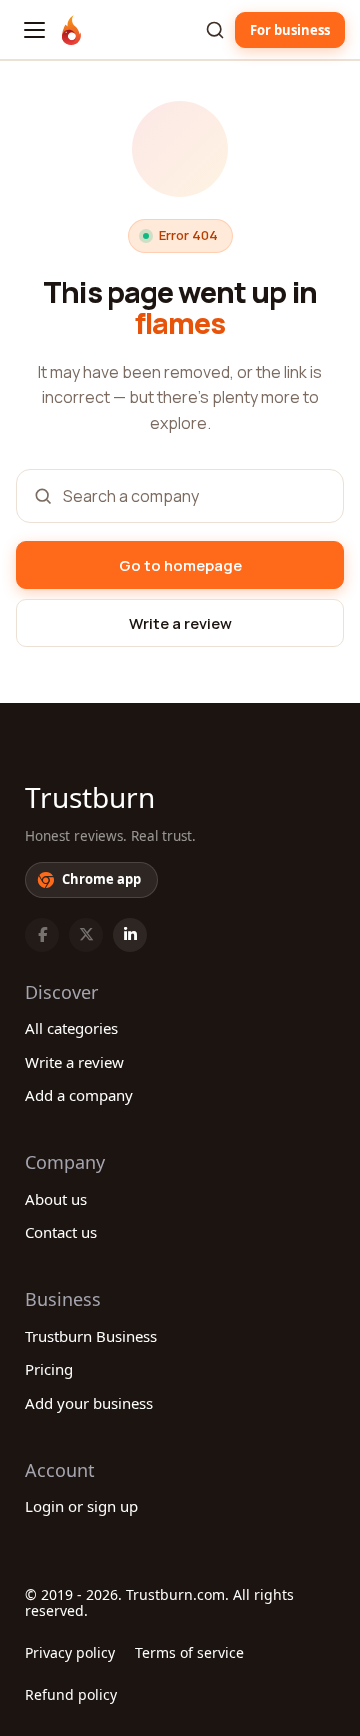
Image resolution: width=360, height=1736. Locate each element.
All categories (71, 1028)
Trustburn (90, 797)
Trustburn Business (91, 1336)
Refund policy (71, 1694)
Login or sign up (81, 1506)
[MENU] (34, 30)
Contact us (61, 1232)
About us (56, 1199)
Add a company (79, 1095)
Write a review (74, 1062)
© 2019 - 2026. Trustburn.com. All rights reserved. (159, 1602)
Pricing (49, 1369)
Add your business (89, 1403)
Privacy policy (70, 1652)
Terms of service (189, 1652)
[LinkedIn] (130, 935)
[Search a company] (215, 30)
